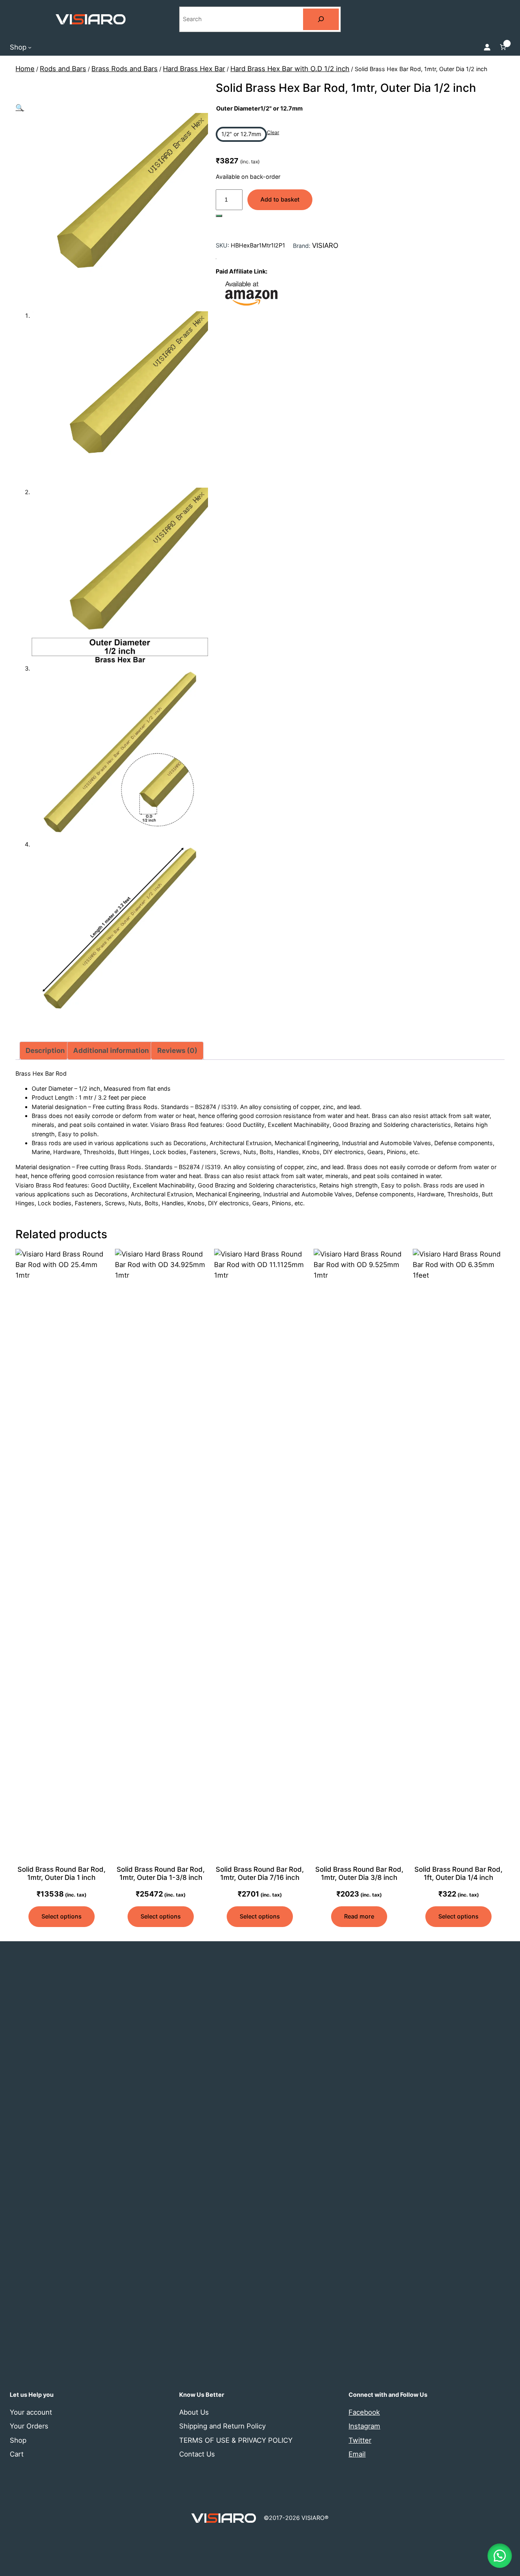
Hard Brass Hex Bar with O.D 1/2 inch (290, 69)
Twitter (360, 2440)
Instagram (364, 2426)
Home (25, 69)
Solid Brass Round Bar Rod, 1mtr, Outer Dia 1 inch (62, 1873)
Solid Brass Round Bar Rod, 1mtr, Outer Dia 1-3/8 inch (161, 1873)
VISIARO (325, 245)
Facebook (364, 2412)
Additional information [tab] (111, 1050)
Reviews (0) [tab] (177, 1050)
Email (357, 2454)
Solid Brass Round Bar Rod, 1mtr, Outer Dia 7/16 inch (260, 1873)
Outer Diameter (259, 108)
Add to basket (280, 199)
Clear (273, 132)
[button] (20, 108)
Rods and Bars (63, 69)
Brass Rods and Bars (125, 69)
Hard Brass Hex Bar (194, 69)
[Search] (321, 19)
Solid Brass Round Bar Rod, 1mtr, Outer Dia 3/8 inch (359, 1873)
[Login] (487, 47)
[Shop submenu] (30, 47)
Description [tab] (45, 1050)
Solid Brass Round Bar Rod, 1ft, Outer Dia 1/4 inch (458, 1873)
